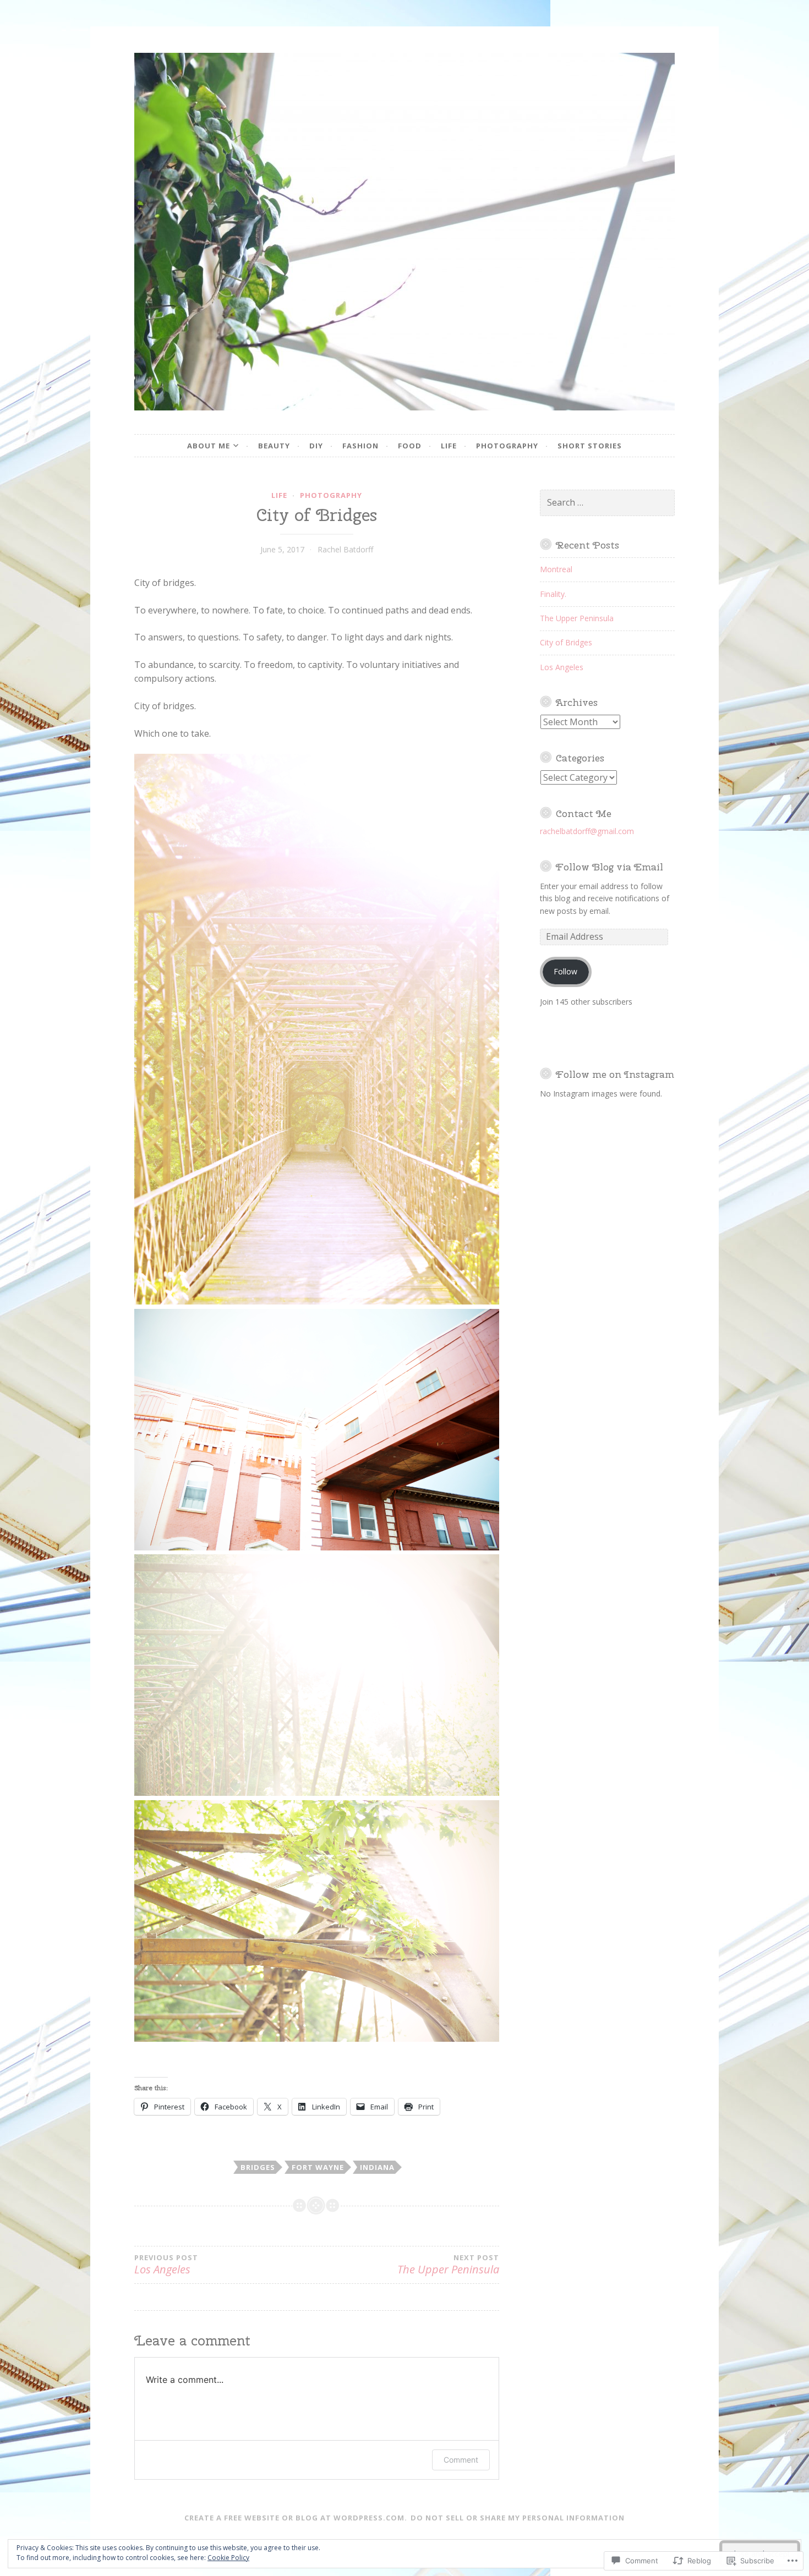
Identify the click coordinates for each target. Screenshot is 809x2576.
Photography (507, 446)
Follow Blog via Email (610, 867)
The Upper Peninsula (448, 2265)
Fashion (360, 446)
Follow (565, 971)
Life (449, 446)
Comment (461, 2460)
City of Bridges (566, 642)
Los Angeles (562, 667)
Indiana (377, 2167)
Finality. (553, 594)
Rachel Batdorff (345, 549)
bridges (258, 2167)
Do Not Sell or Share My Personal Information (518, 2518)
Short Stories (590, 446)
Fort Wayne (318, 2167)
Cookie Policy (228, 2558)
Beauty (274, 446)
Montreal (556, 569)
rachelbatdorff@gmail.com (587, 831)
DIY (316, 446)
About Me (209, 446)
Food (410, 446)
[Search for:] (608, 503)
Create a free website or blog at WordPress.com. (296, 2518)
